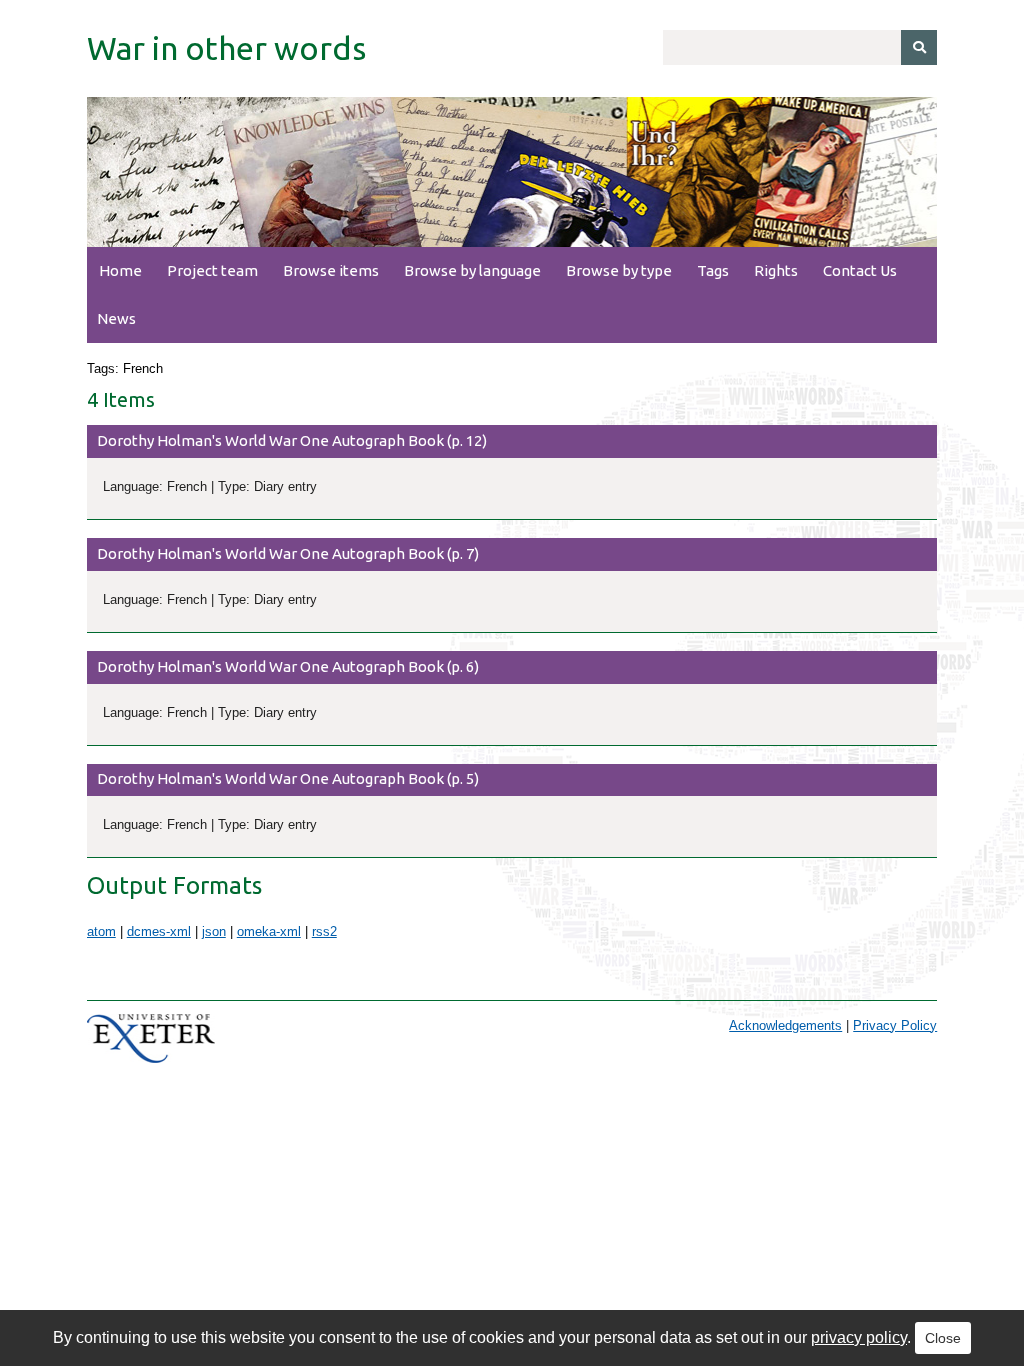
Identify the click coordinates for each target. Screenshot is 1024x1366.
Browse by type (619, 270)
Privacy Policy (895, 1025)
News (116, 318)
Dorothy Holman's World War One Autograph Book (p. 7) (288, 553)
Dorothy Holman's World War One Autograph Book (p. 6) (288, 666)
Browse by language (472, 270)
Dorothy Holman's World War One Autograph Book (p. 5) (288, 778)
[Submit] (919, 47)
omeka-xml (269, 931)
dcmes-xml (159, 931)
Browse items (331, 270)
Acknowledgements (785, 1025)
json (214, 931)
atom (101, 931)
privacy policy (859, 1337)
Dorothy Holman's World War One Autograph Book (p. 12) (292, 440)
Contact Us (860, 270)
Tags (713, 270)
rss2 (324, 931)
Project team (212, 270)
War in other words (226, 48)
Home (120, 270)
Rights (776, 270)
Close (943, 1338)
